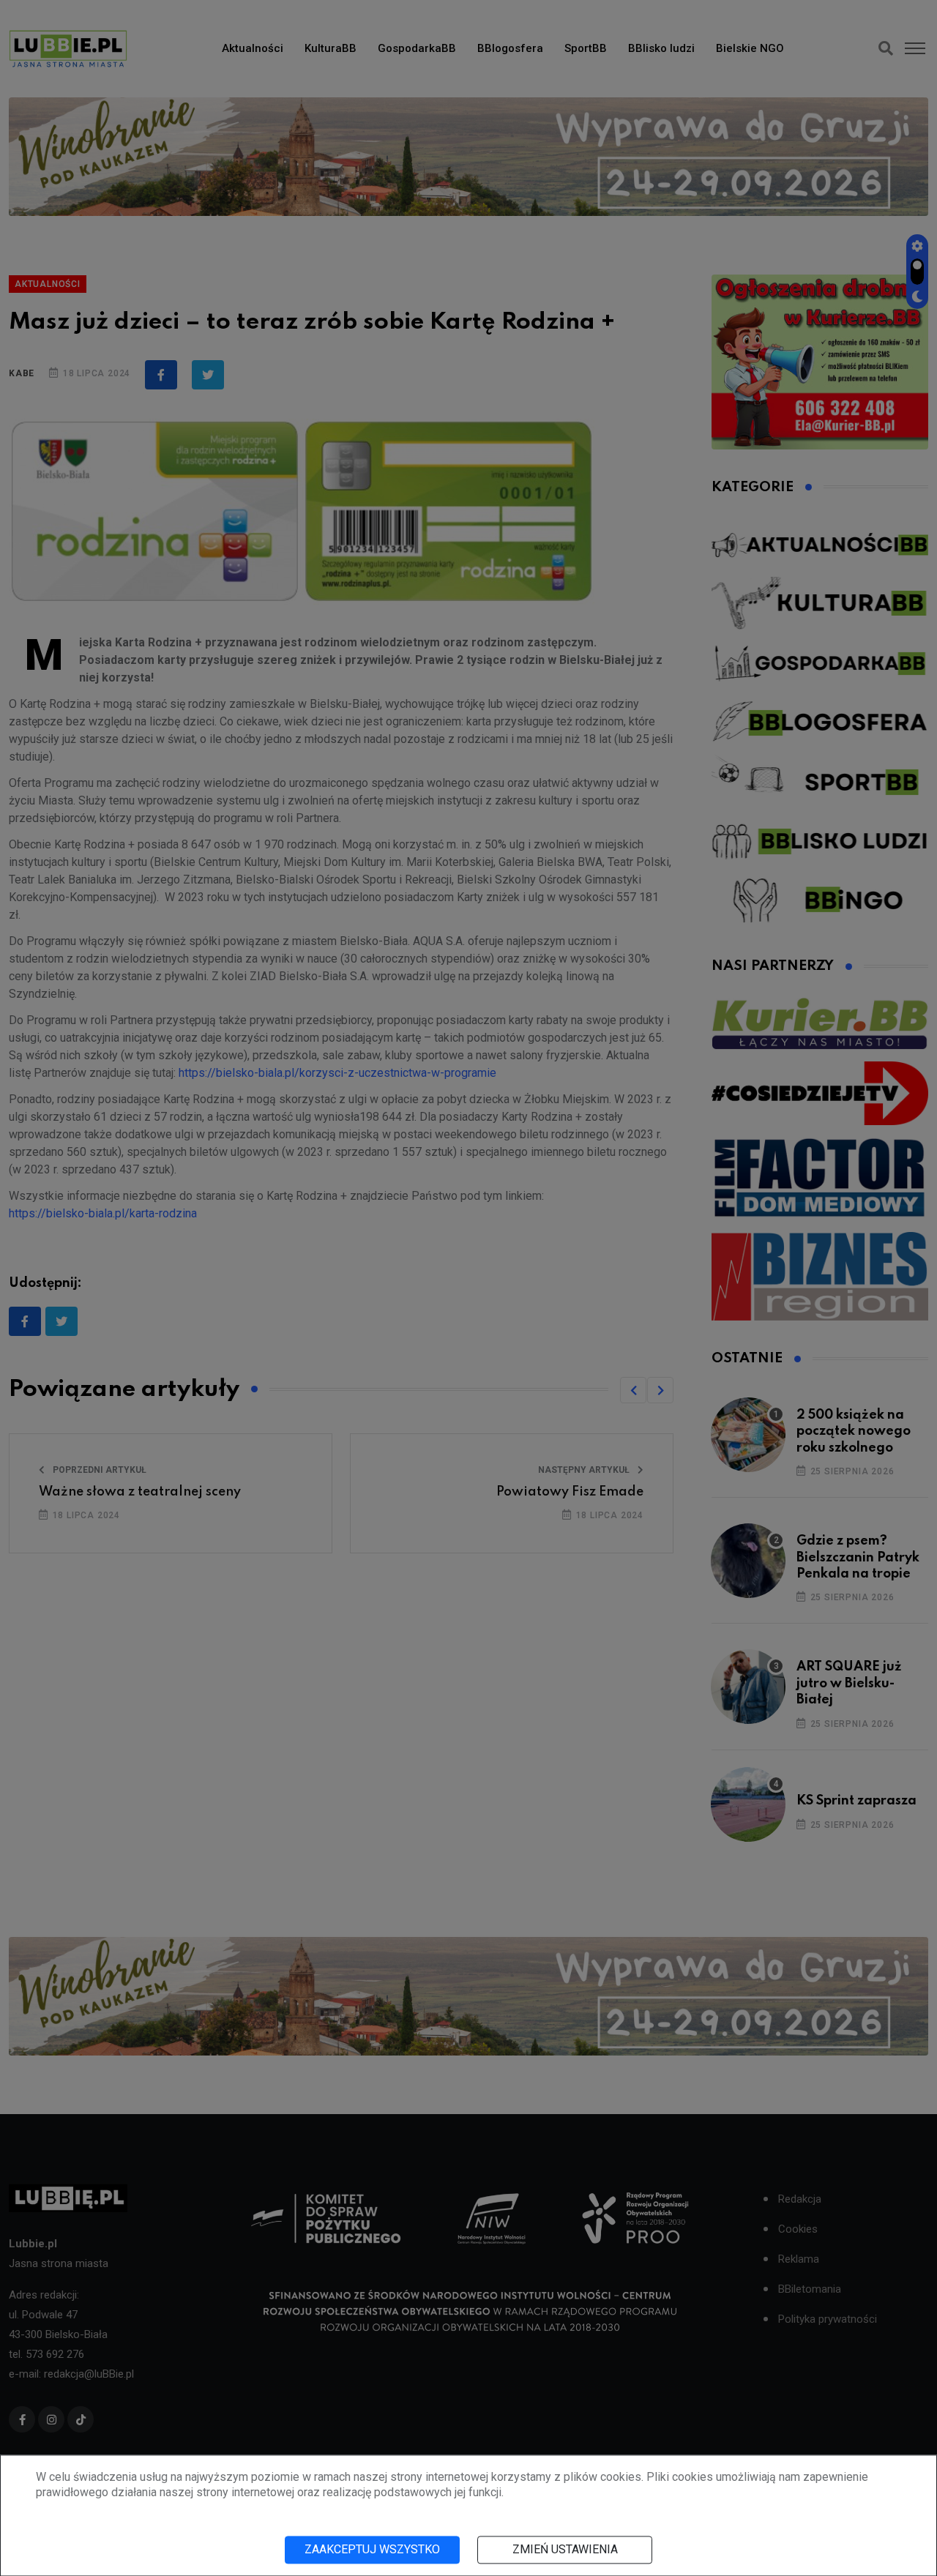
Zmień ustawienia (565, 2549)
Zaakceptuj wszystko (372, 2549)
